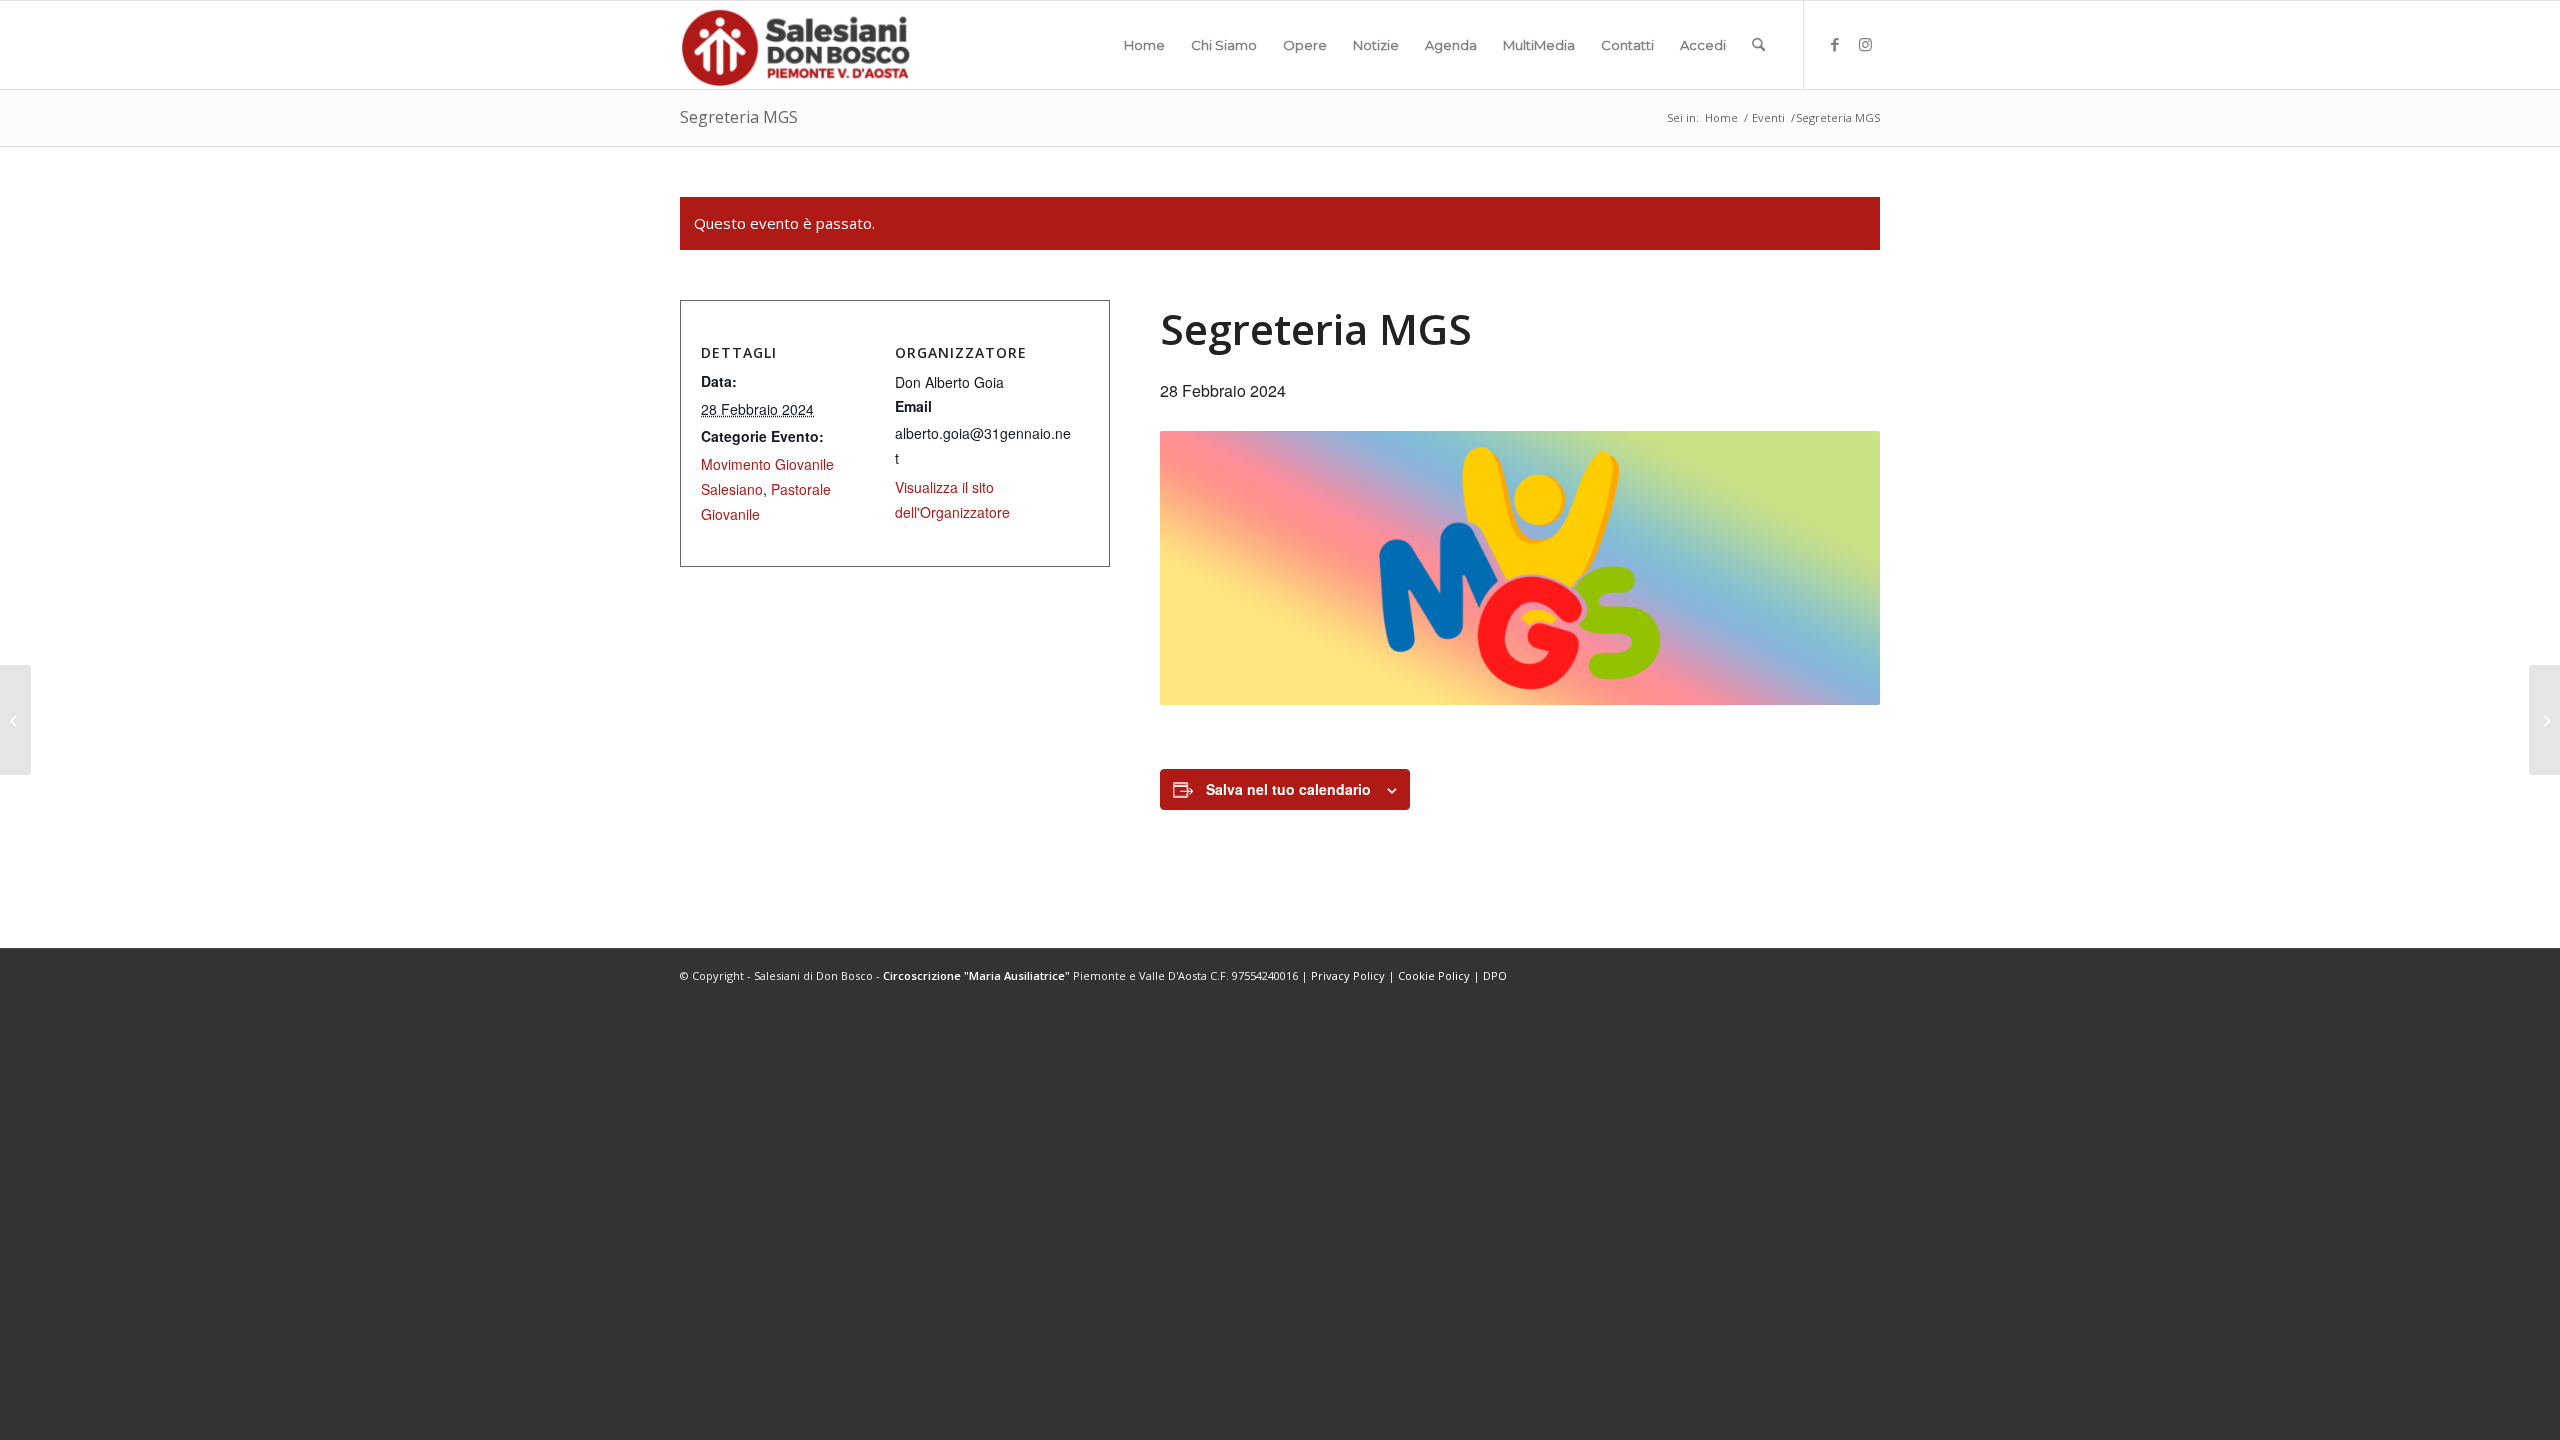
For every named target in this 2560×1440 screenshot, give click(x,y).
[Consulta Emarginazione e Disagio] (15, 720)
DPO (1495, 975)
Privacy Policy (1348, 975)
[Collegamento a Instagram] (1865, 44)
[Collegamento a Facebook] (1835, 44)
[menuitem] (1144, 45)
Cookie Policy (1434, 975)
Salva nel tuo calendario (1288, 789)
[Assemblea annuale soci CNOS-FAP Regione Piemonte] (2544, 720)
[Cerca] (1758, 45)
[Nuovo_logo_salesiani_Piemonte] (795, 45)
